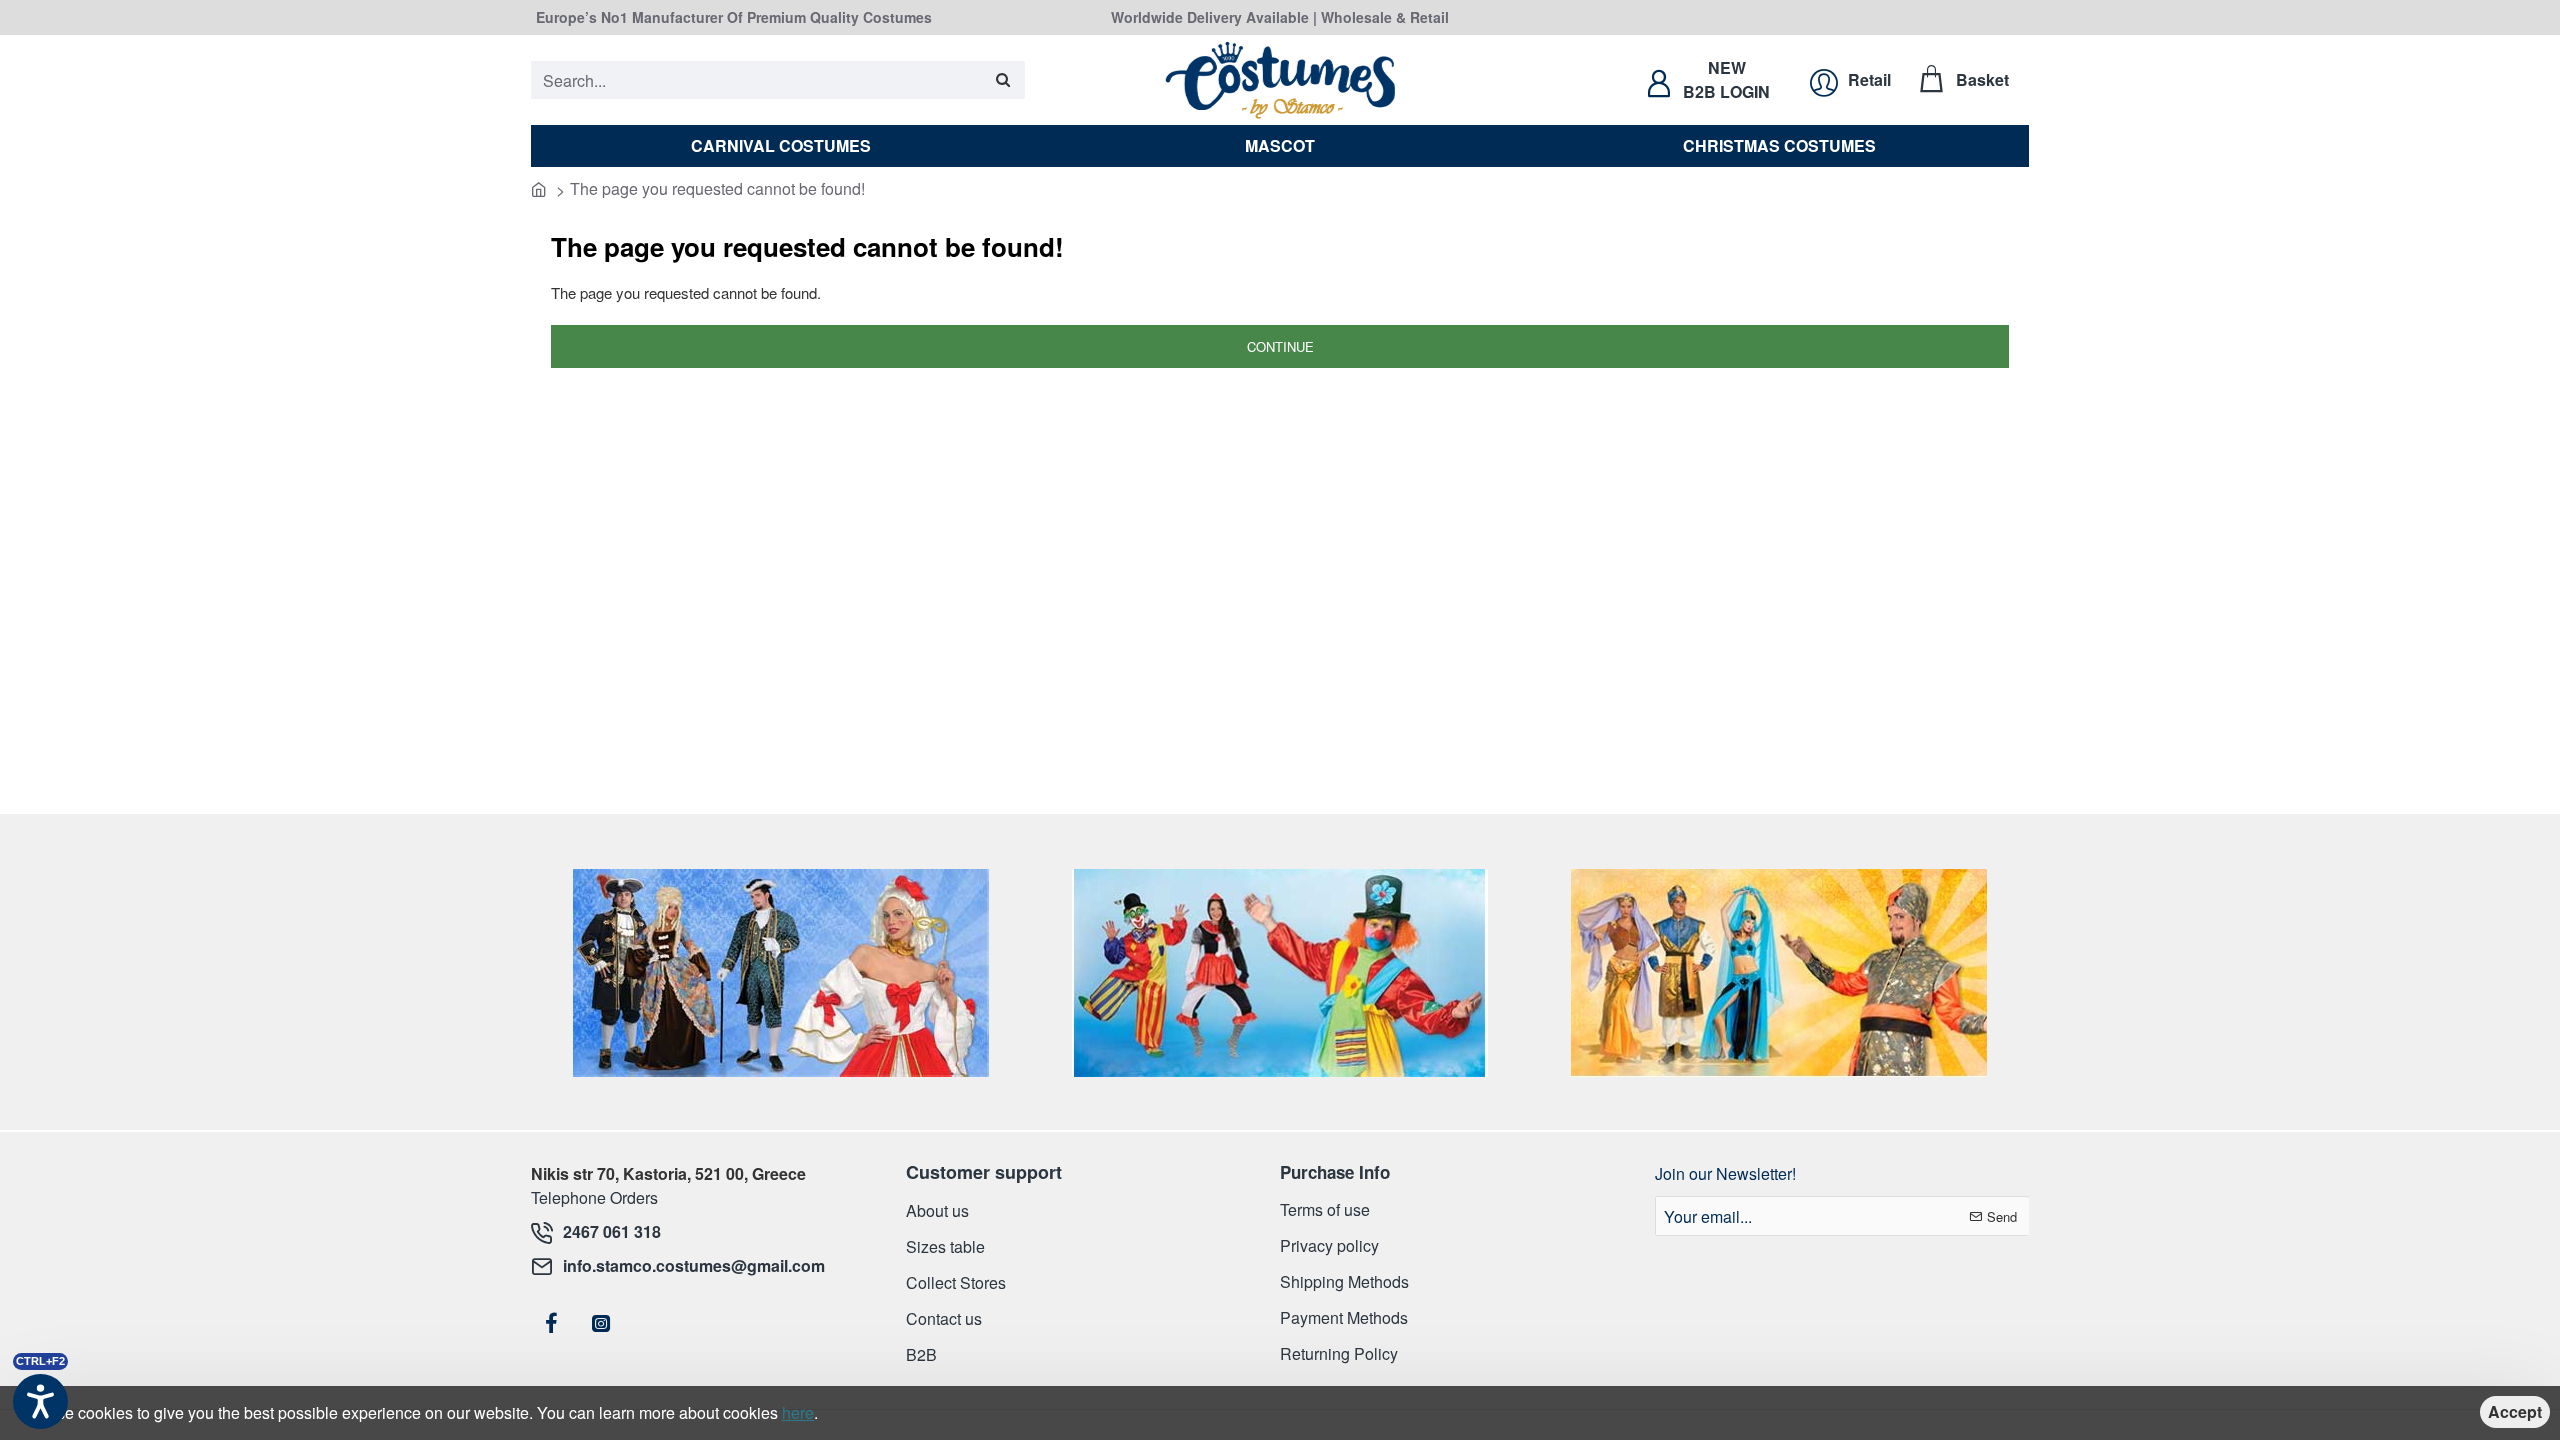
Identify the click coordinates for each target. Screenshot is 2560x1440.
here (798, 1412)
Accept (2515, 1411)
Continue (1280, 346)
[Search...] (1002, 80)
